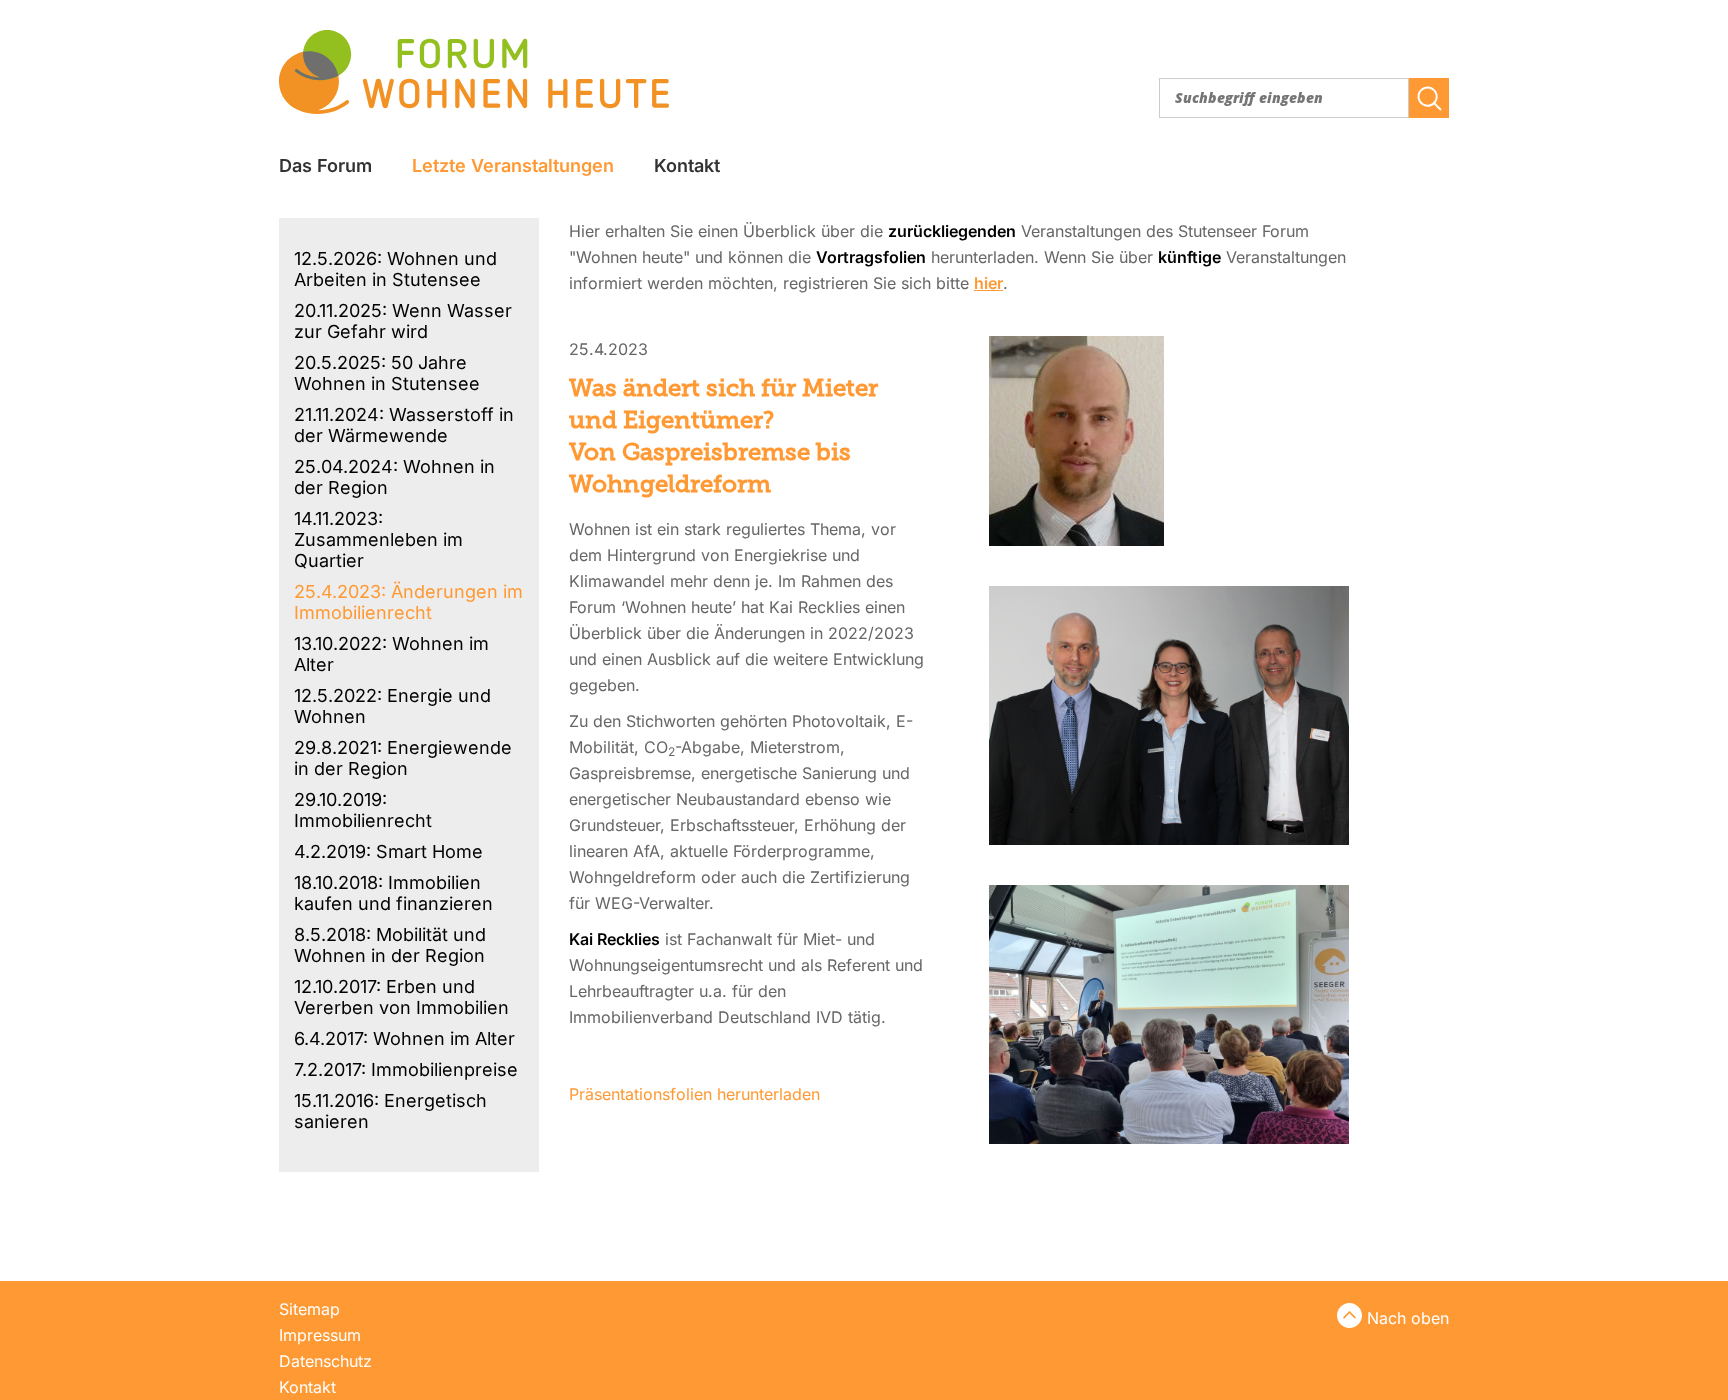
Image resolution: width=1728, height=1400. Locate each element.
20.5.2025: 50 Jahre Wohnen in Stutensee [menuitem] (387, 373)
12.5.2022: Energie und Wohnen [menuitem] (392, 706)
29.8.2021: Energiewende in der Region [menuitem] (403, 758)
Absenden (1429, 98)
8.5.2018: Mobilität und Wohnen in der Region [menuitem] (390, 945)
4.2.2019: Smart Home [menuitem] (388, 851)
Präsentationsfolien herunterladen (694, 1094)
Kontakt (687, 165)
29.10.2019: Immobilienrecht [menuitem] (363, 810)
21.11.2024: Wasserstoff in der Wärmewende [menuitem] (404, 425)
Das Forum (325, 165)
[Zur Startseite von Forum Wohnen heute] (474, 72)
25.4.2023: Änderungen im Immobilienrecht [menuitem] (408, 602)
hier (988, 283)
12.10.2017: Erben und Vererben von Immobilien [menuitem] (401, 997)
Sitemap (309, 1309)
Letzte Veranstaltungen (513, 165)
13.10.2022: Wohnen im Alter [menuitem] (391, 654)
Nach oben (1408, 1318)
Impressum (320, 1335)
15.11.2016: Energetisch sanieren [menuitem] (390, 1111)
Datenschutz (325, 1361)
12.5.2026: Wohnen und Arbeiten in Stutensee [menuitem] (395, 269)
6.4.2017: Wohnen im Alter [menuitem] (404, 1038)
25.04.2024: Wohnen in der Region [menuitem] (394, 477)
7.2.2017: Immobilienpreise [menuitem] (406, 1069)
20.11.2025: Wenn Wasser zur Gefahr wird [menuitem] (403, 321)
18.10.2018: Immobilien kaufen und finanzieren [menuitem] (393, 893)
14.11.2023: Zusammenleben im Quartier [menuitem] (378, 539)
